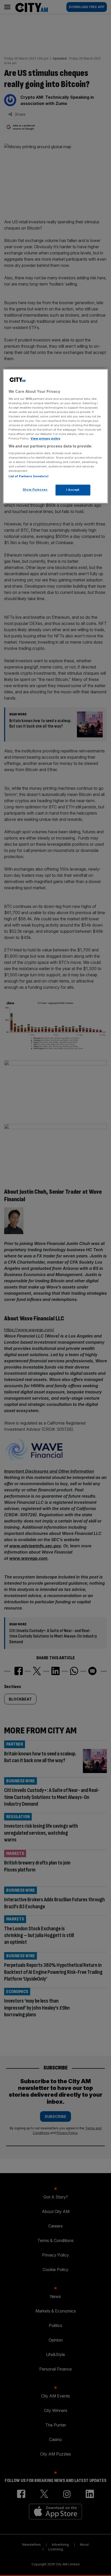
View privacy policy (45, 439)
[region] (56, 436)
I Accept (73, 490)
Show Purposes (35, 490)
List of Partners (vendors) (29, 476)
